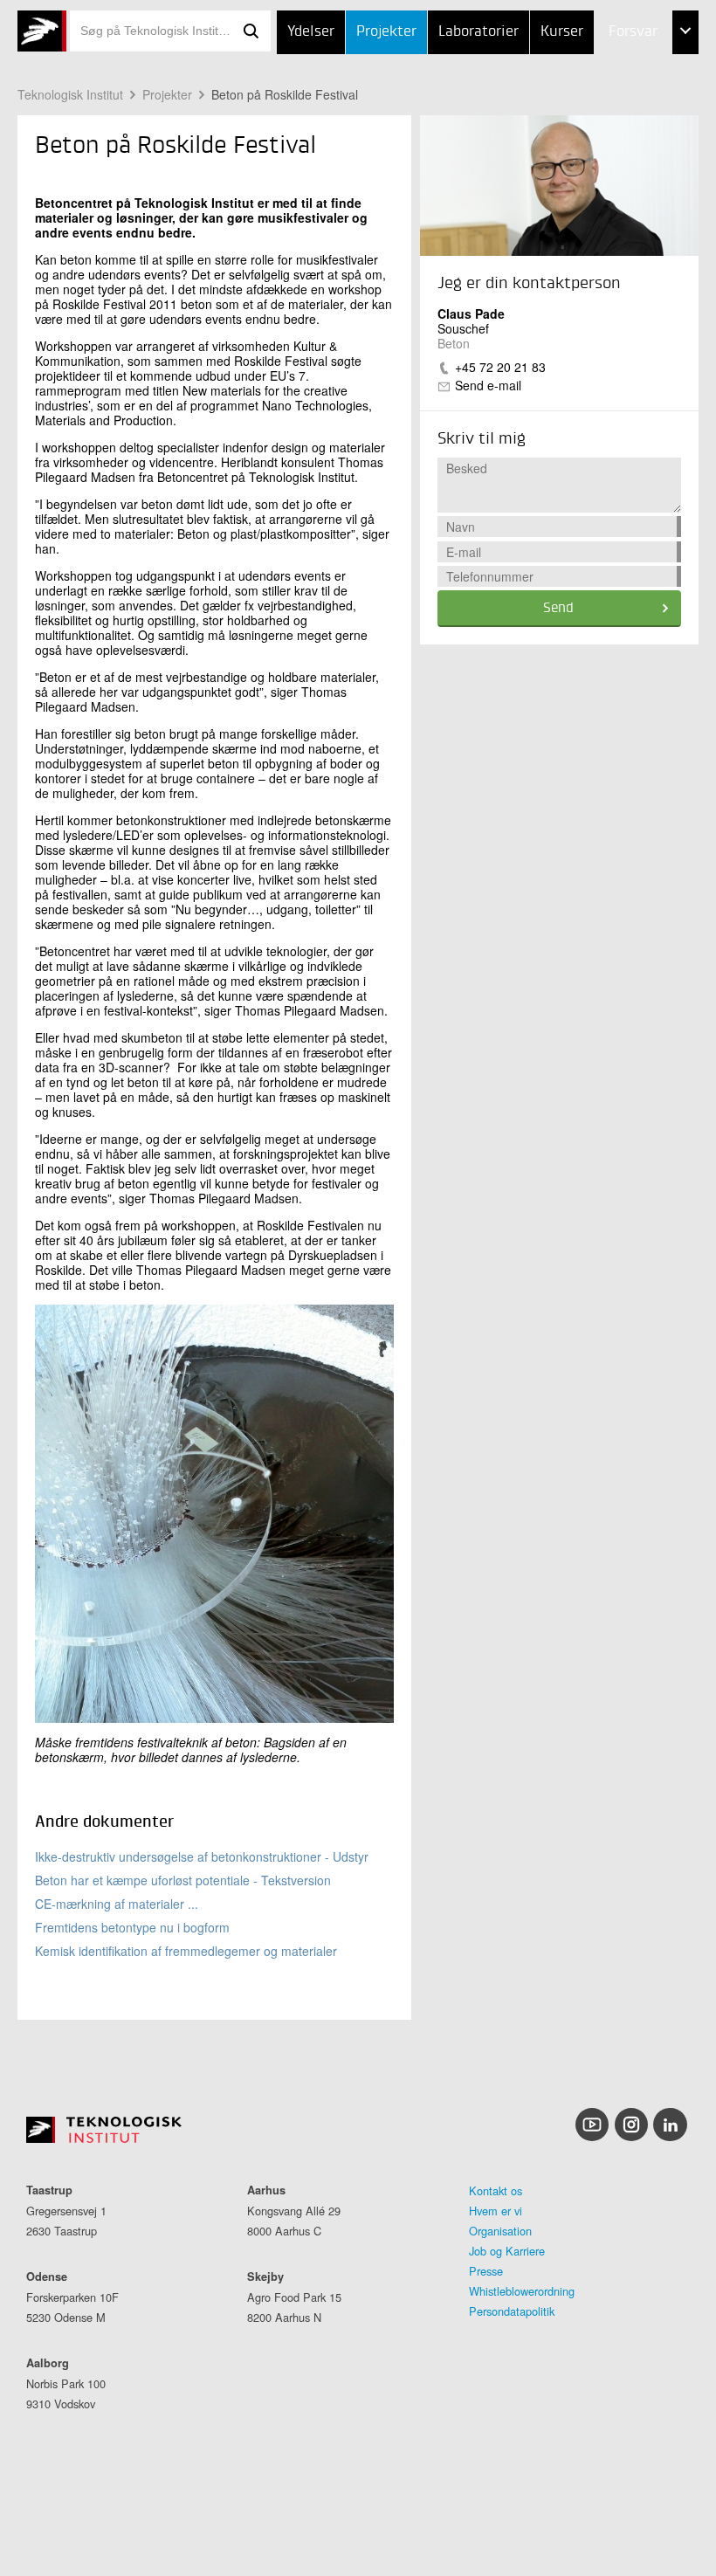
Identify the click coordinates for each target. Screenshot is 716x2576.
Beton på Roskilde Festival (285, 94)
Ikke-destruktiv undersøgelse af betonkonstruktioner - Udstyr (202, 1856)
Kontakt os (496, 2190)
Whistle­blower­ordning (522, 2291)
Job (584, 76)
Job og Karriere (507, 2251)
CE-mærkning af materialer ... (117, 1904)
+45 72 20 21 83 (500, 367)
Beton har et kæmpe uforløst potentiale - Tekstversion (183, 1880)
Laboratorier (478, 32)
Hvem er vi (496, 2211)
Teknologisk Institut (70, 94)
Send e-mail (488, 385)
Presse (486, 2271)
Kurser (562, 32)
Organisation (500, 2231)
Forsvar (633, 32)
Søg (251, 31)
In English (606, 207)
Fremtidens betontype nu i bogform (132, 1927)
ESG (585, 120)
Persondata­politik (512, 2311)
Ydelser (311, 32)
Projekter (386, 32)
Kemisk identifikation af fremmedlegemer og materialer (186, 1951)
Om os (593, 163)
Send (558, 609)
